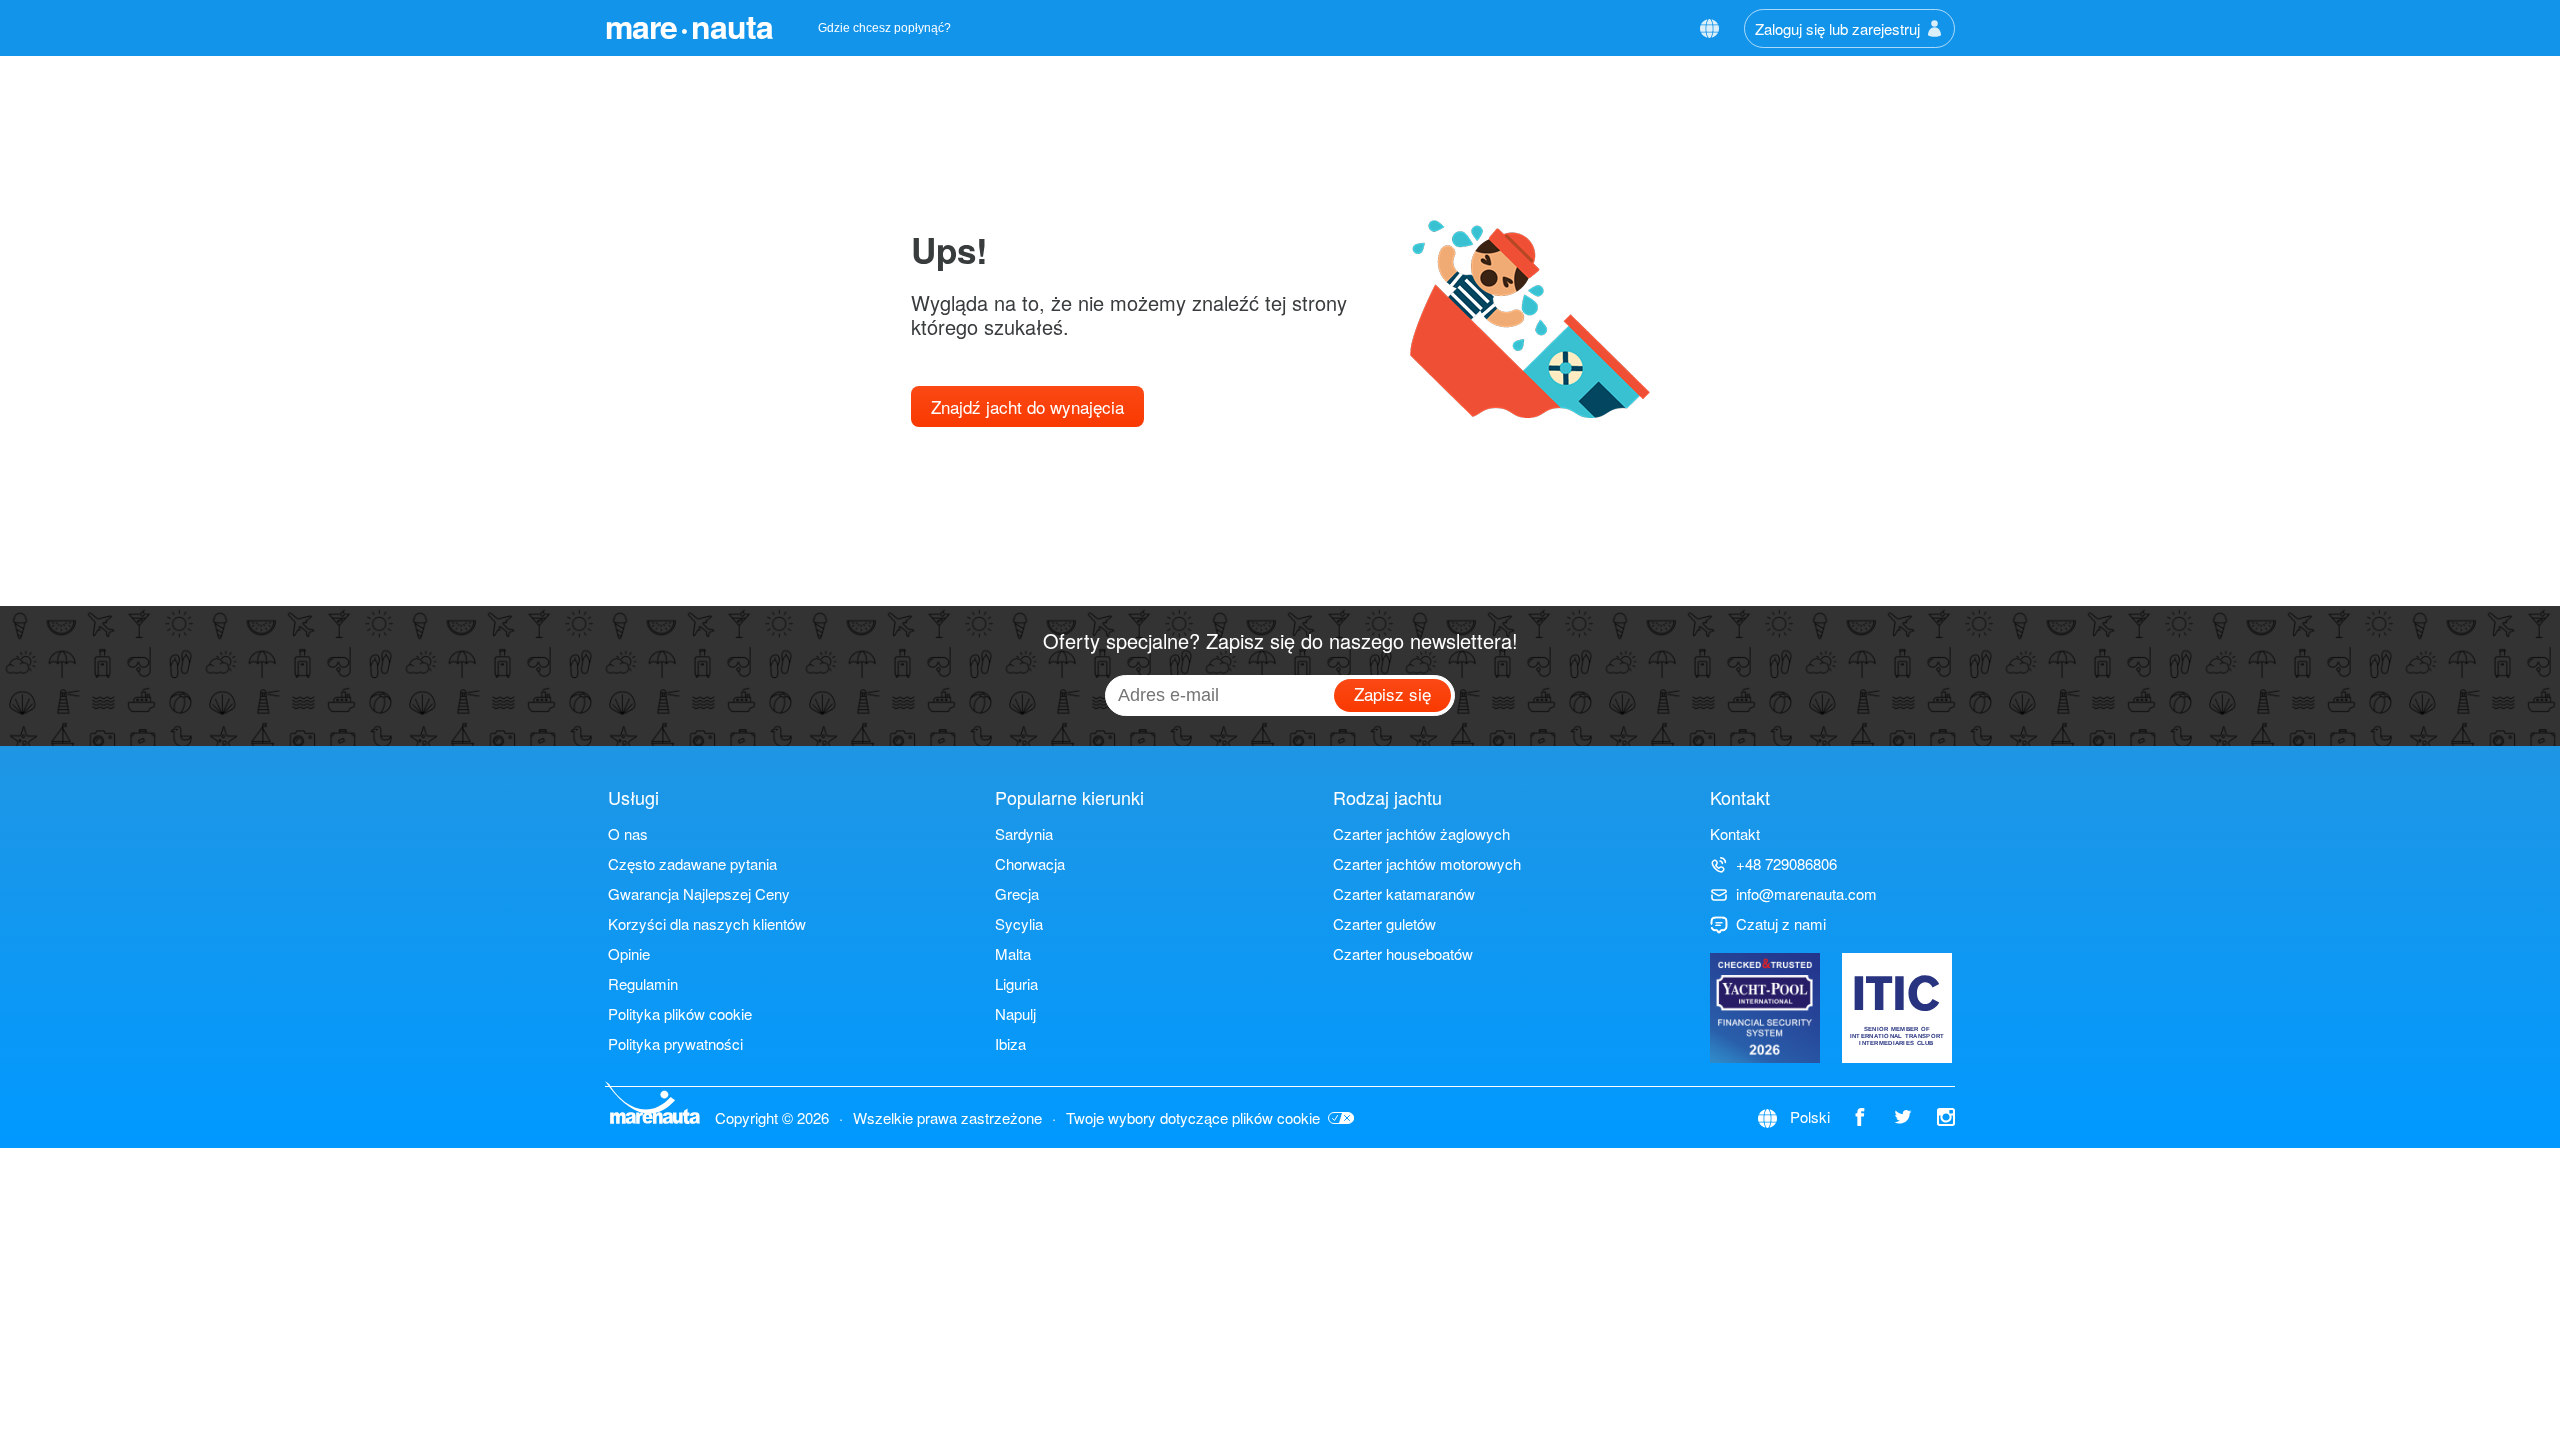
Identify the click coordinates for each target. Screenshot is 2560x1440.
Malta (1013, 953)
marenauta (689, 26)
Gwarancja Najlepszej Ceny (699, 893)
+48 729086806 (1786, 863)
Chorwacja (1030, 863)
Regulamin (643, 983)
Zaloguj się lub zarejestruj (1837, 28)
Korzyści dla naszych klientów (707, 923)
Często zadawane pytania (692, 863)
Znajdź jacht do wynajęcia (1027, 406)
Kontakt (1735, 833)
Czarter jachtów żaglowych (1421, 833)
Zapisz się (1392, 693)
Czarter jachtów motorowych (1427, 863)
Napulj (1015, 1013)
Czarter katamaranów (1404, 893)
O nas (628, 833)
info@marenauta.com (1806, 893)
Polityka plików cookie (680, 1013)
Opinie (629, 953)
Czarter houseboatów (1403, 953)
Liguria (1016, 983)
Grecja (1017, 893)
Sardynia (1024, 833)
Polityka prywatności (675, 1043)
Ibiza (1010, 1043)
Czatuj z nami (1781, 923)
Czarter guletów (1384, 923)
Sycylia (1019, 923)
